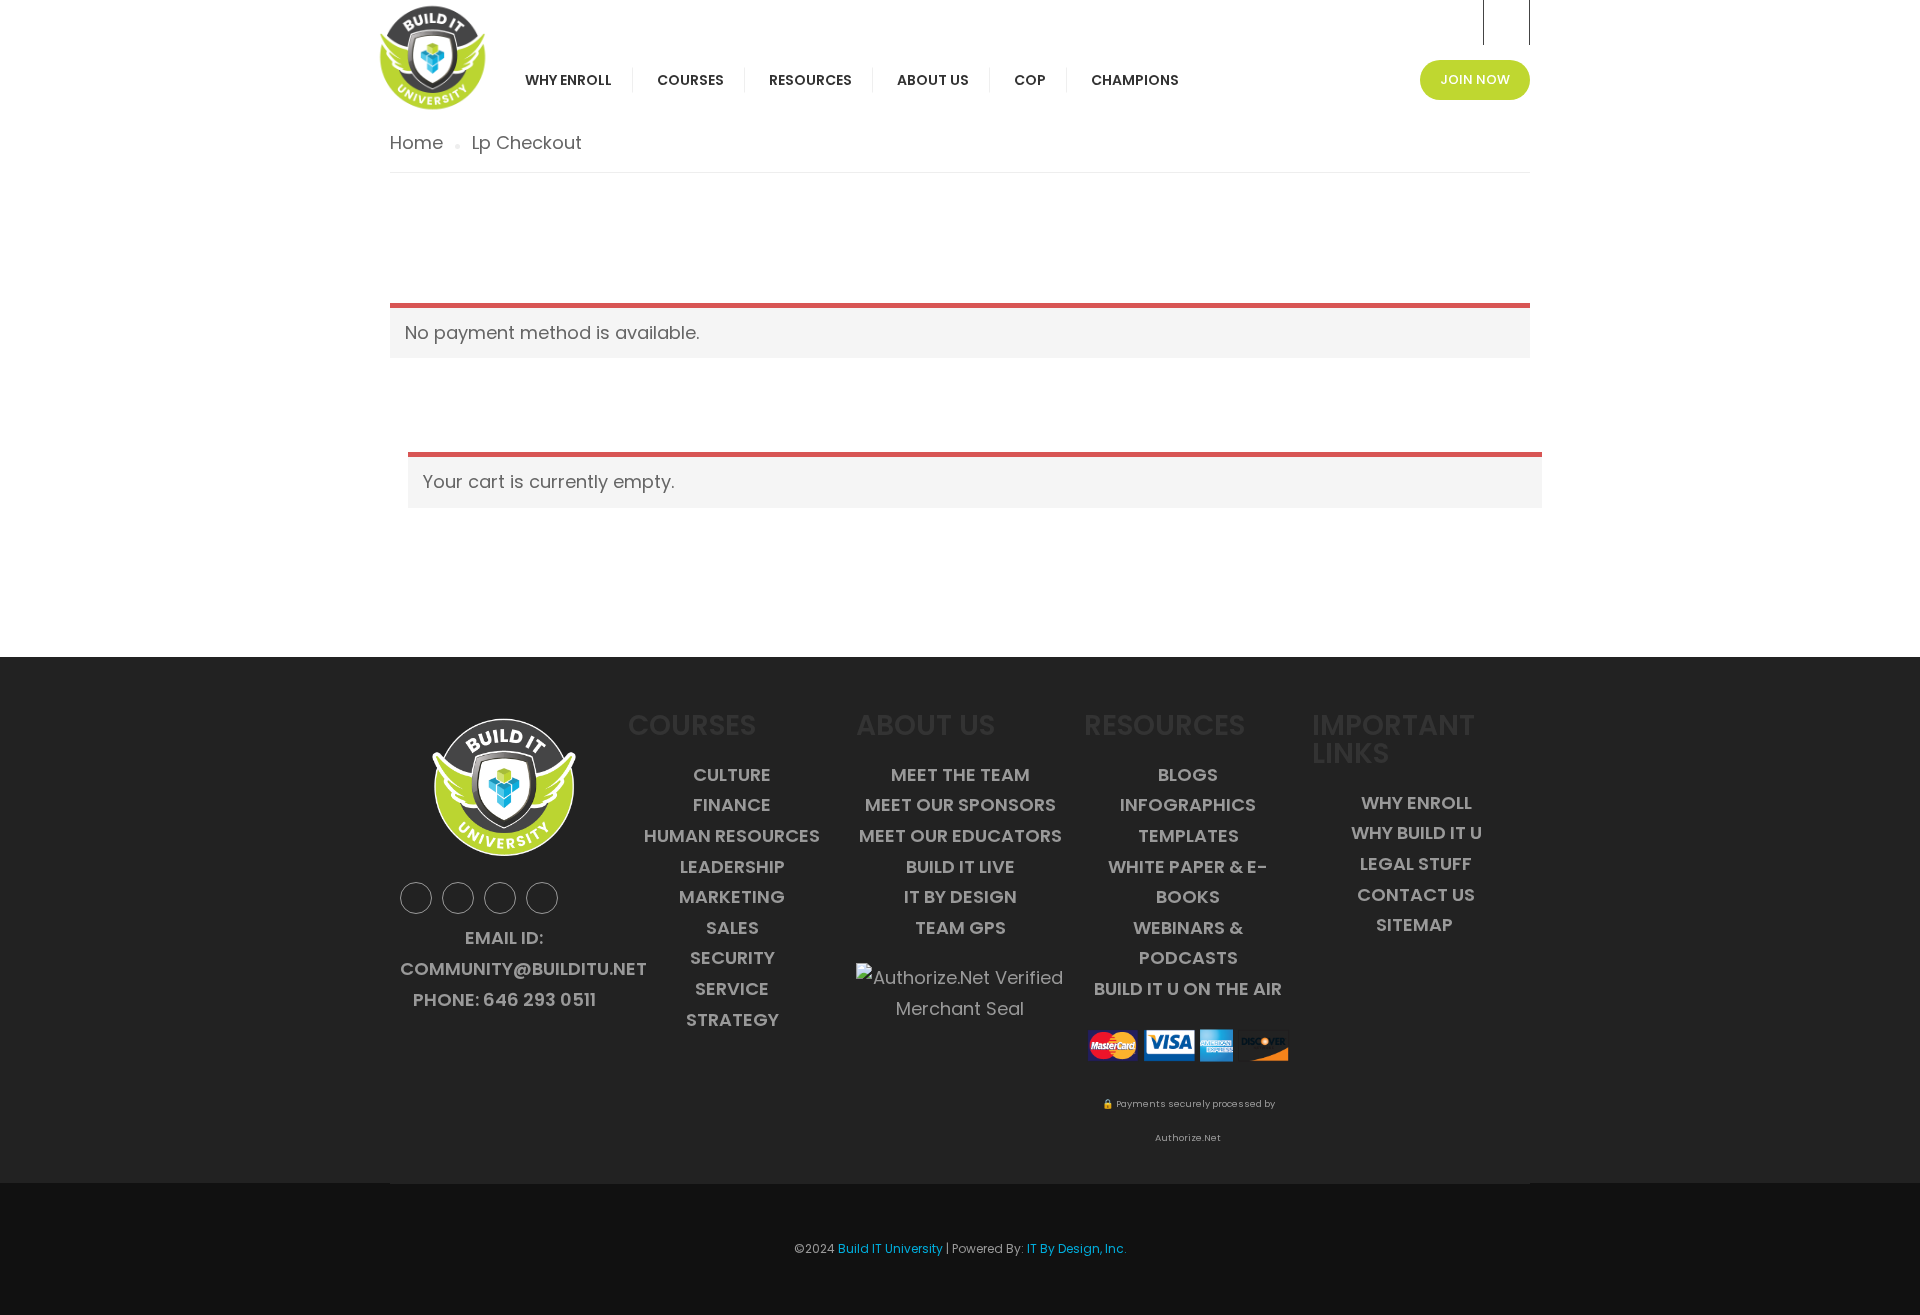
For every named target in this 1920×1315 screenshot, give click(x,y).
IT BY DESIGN (960, 896)
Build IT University (890, 1248)
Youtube (542, 898)
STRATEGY (732, 1019)
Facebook (416, 898)
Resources (810, 80)
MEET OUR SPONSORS (960, 804)
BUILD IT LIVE (960, 866)
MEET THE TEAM (960, 774)
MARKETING (732, 896)
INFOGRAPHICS (1188, 804)
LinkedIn (500, 898)
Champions (1135, 80)
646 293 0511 (539, 999)
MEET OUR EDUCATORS (960, 835)
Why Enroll (568, 80)
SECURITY (732, 957)
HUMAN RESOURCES (732, 835)
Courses (690, 80)
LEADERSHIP (732, 866)
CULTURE (732, 774)
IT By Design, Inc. (1077, 1248)
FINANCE (732, 804)
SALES (732, 927)
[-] (432, 57)
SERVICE (732, 988)
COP (1030, 80)
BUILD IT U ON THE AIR (1188, 988)
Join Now (1475, 79)
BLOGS (1188, 774)
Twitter (458, 898)
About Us (933, 80)
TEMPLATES (1188, 835)
